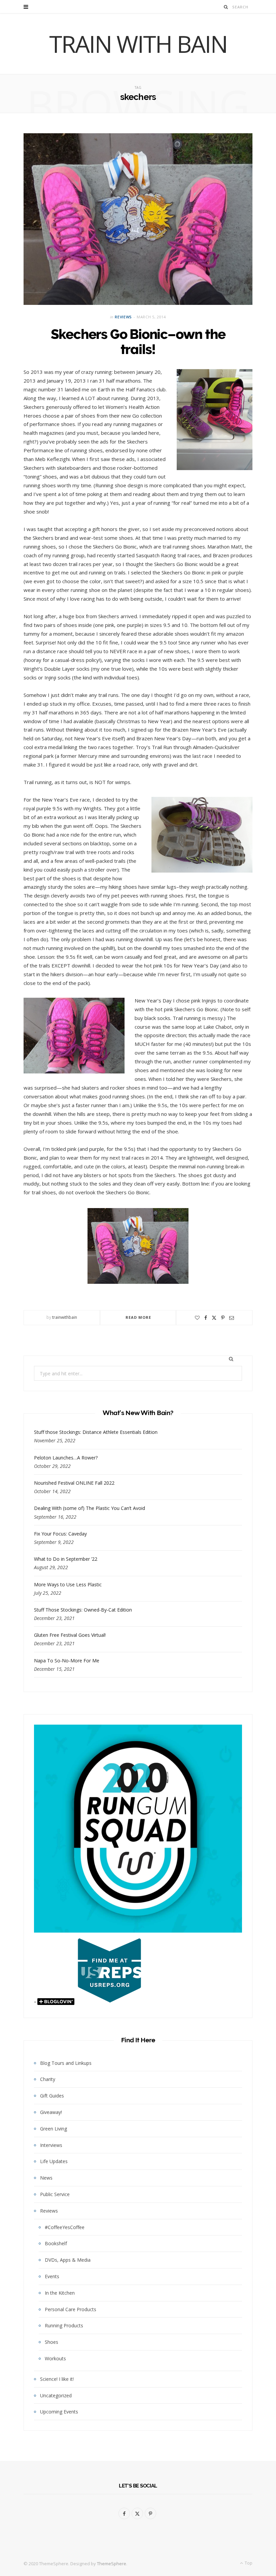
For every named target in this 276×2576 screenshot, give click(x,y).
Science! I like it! (57, 2379)
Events (52, 2276)
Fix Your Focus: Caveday (60, 1534)
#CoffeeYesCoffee (65, 2227)
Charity (48, 2079)
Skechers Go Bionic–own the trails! (138, 342)
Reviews (123, 317)
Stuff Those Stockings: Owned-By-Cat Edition (83, 1610)
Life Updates (54, 2161)
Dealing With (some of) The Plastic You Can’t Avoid (90, 1508)
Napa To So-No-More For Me (67, 1661)
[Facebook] (206, 1318)
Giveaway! (51, 2112)
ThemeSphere (112, 2564)
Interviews (51, 2145)
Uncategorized (56, 2395)
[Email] (232, 1318)
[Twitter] (214, 1318)
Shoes (51, 2342)
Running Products (64, 2325)
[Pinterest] (223, 1318)
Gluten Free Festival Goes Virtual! (70, 1635)
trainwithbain (65, 1317)
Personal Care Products (71, 2309)
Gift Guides (52, 2096)
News (46, 2178)
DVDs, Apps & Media (68, 2260)
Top (248, 2563)
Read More (139, 1317)
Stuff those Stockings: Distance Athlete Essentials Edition (96, 1432)
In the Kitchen (60, 2293)
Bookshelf (56, 2243)
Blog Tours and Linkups (66, 2063)
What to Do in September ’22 (66, 1559)
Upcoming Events (59, 2412)
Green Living (54, 2129)
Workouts (55, 2358)
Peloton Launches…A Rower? (66, 1458)
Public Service (55, 2194)
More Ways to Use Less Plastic (68, 1584)
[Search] (226, 7)
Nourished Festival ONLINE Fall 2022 (74, 1483)
